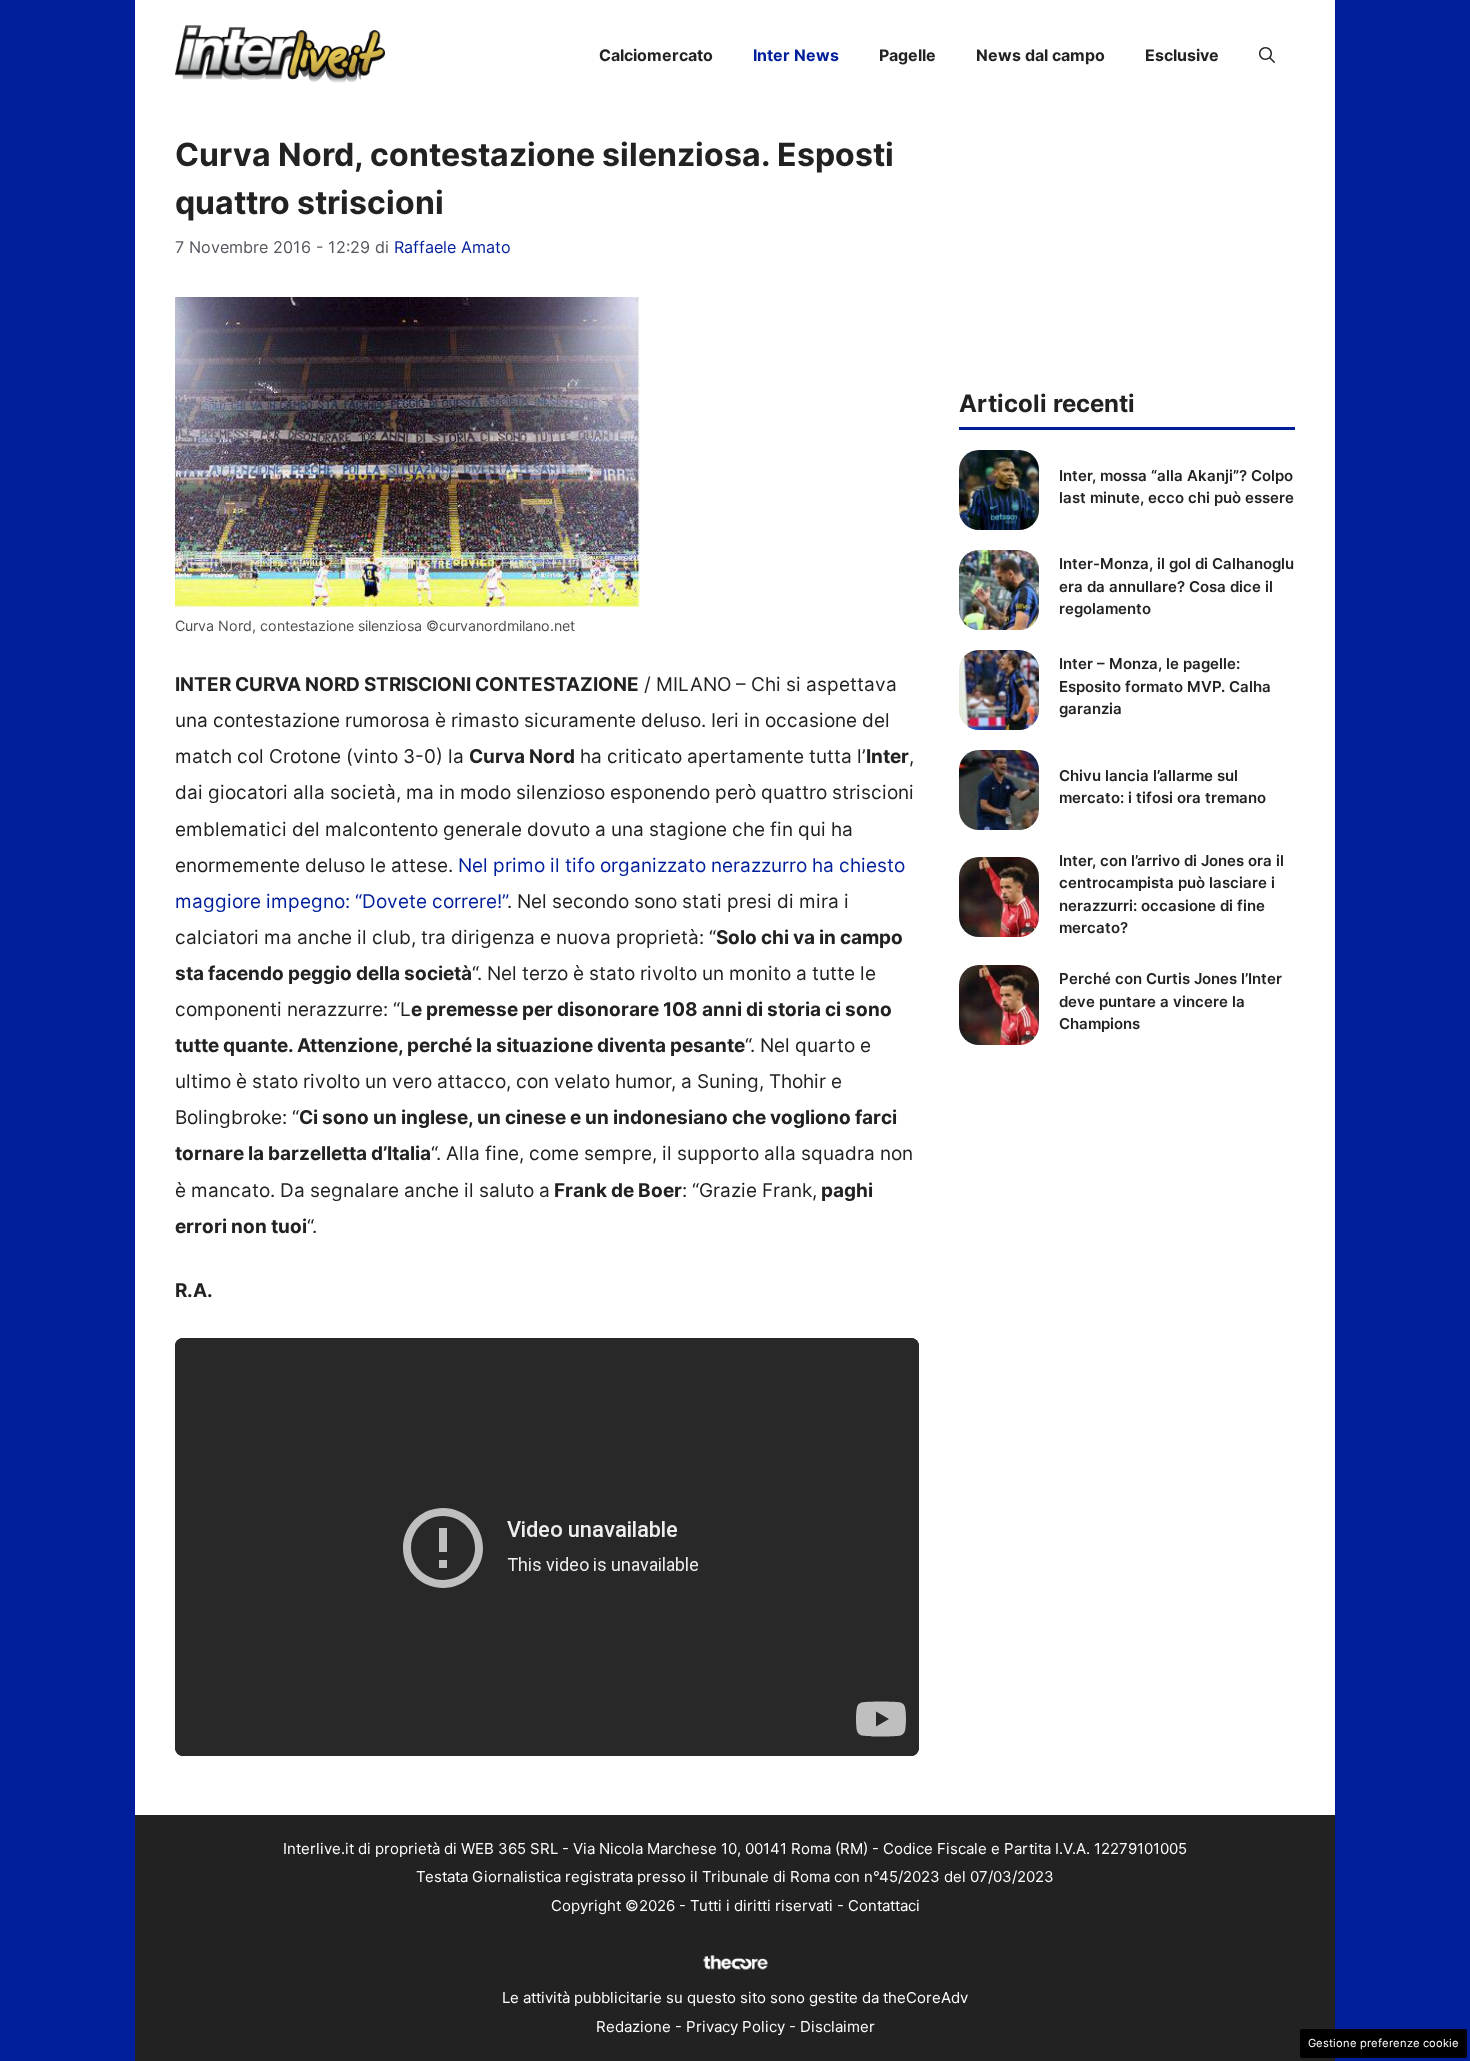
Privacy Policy (735, 2026)
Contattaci (884, 1905)
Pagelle (907, 55)
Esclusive (1182, 55)
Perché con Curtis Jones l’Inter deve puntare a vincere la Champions (1170, 1001)
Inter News (796, 55)
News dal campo (1040, 55)
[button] (1267, 55)
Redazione (633, 2026)
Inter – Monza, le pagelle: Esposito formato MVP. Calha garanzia (1165, 686)
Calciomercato (656, 55)
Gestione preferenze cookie (1383, 2043)
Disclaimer (837, 2026)
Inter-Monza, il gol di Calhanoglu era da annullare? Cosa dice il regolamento (1176, 586)
